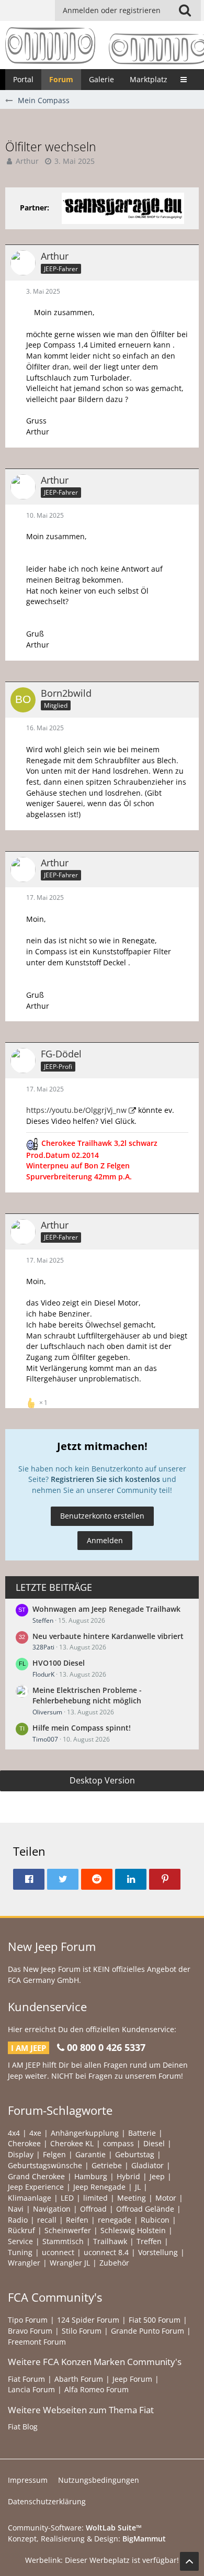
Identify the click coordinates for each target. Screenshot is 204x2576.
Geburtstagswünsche (45, 2165)
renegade (115, 2220)
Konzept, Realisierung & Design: (87, 2539)
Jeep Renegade (99, 2187)
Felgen (54, 2154)
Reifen (77, 2220)
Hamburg (91, 2176)
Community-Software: (75, 2528)
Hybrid (128, 2176)
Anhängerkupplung (85, 2133)
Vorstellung (158, 2252)
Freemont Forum (37, 2342)
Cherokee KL (72, 2143)
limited (95, 2198)
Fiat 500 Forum (155, 2320)
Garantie (90, 2154)
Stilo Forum (82, 2331)
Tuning (20, 2252)
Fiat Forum (26, 2379)
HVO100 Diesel (59, 1663)
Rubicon (155, 2220)
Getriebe (107, 2165)
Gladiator (148, 2165)
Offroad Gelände (145, 2209)
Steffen (43, 1620)
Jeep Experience (36, 2187)
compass (118, 2143)
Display (21, 2154)
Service (20, 2241)
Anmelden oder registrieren (112, 10)
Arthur (27, 161)
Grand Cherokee (36, 2176)
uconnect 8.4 (106, 2252)
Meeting (132, 2198)
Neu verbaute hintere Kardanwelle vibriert (108, 1636)
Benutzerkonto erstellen (102, 1516)
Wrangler (24, 2263)
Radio (18, 2220)
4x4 (14, 2133)
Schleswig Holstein (133, 2230)
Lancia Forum (31, 2389)
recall (47, 2220)
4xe (35, 2133)
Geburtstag (135, 2154)
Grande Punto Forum (148, 2331)
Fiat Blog (23, 2427)
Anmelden (105, 1540)
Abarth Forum (79, 2379)
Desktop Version (102, 1780)
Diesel (154, 2143)
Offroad (93, 2209)
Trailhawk (110, 2241)
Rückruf (21, 2230)
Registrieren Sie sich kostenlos (105, 1479)
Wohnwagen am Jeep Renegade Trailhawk (106, 1609)
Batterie (142, 2133)
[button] (185, 10)
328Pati (43, 1647)
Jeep (157, 2176)
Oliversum (47, 1712)
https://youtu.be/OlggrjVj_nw (76, 1110)
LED (67, 2198)
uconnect (58, 2252)
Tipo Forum (28, 2320)
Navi (16, 2209)
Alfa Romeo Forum (97, 2389)
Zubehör (114, 2263)
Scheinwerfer (68, 2230)
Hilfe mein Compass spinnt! (82, 1728)
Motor (166, 2198)
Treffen (149, 2241)
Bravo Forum (30, 2331)
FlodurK (43, 1674)
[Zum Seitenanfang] (189, 2561)
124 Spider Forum (88, 2320)
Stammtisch (63, 2241)
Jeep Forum (132, 2379)
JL (138, 2187)
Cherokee (24, 2143)
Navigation (52, 2209)
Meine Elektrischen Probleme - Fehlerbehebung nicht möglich (87, 1696)
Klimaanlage (30, 2198)
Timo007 (45, 1739)
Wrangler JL (70, 2263)
